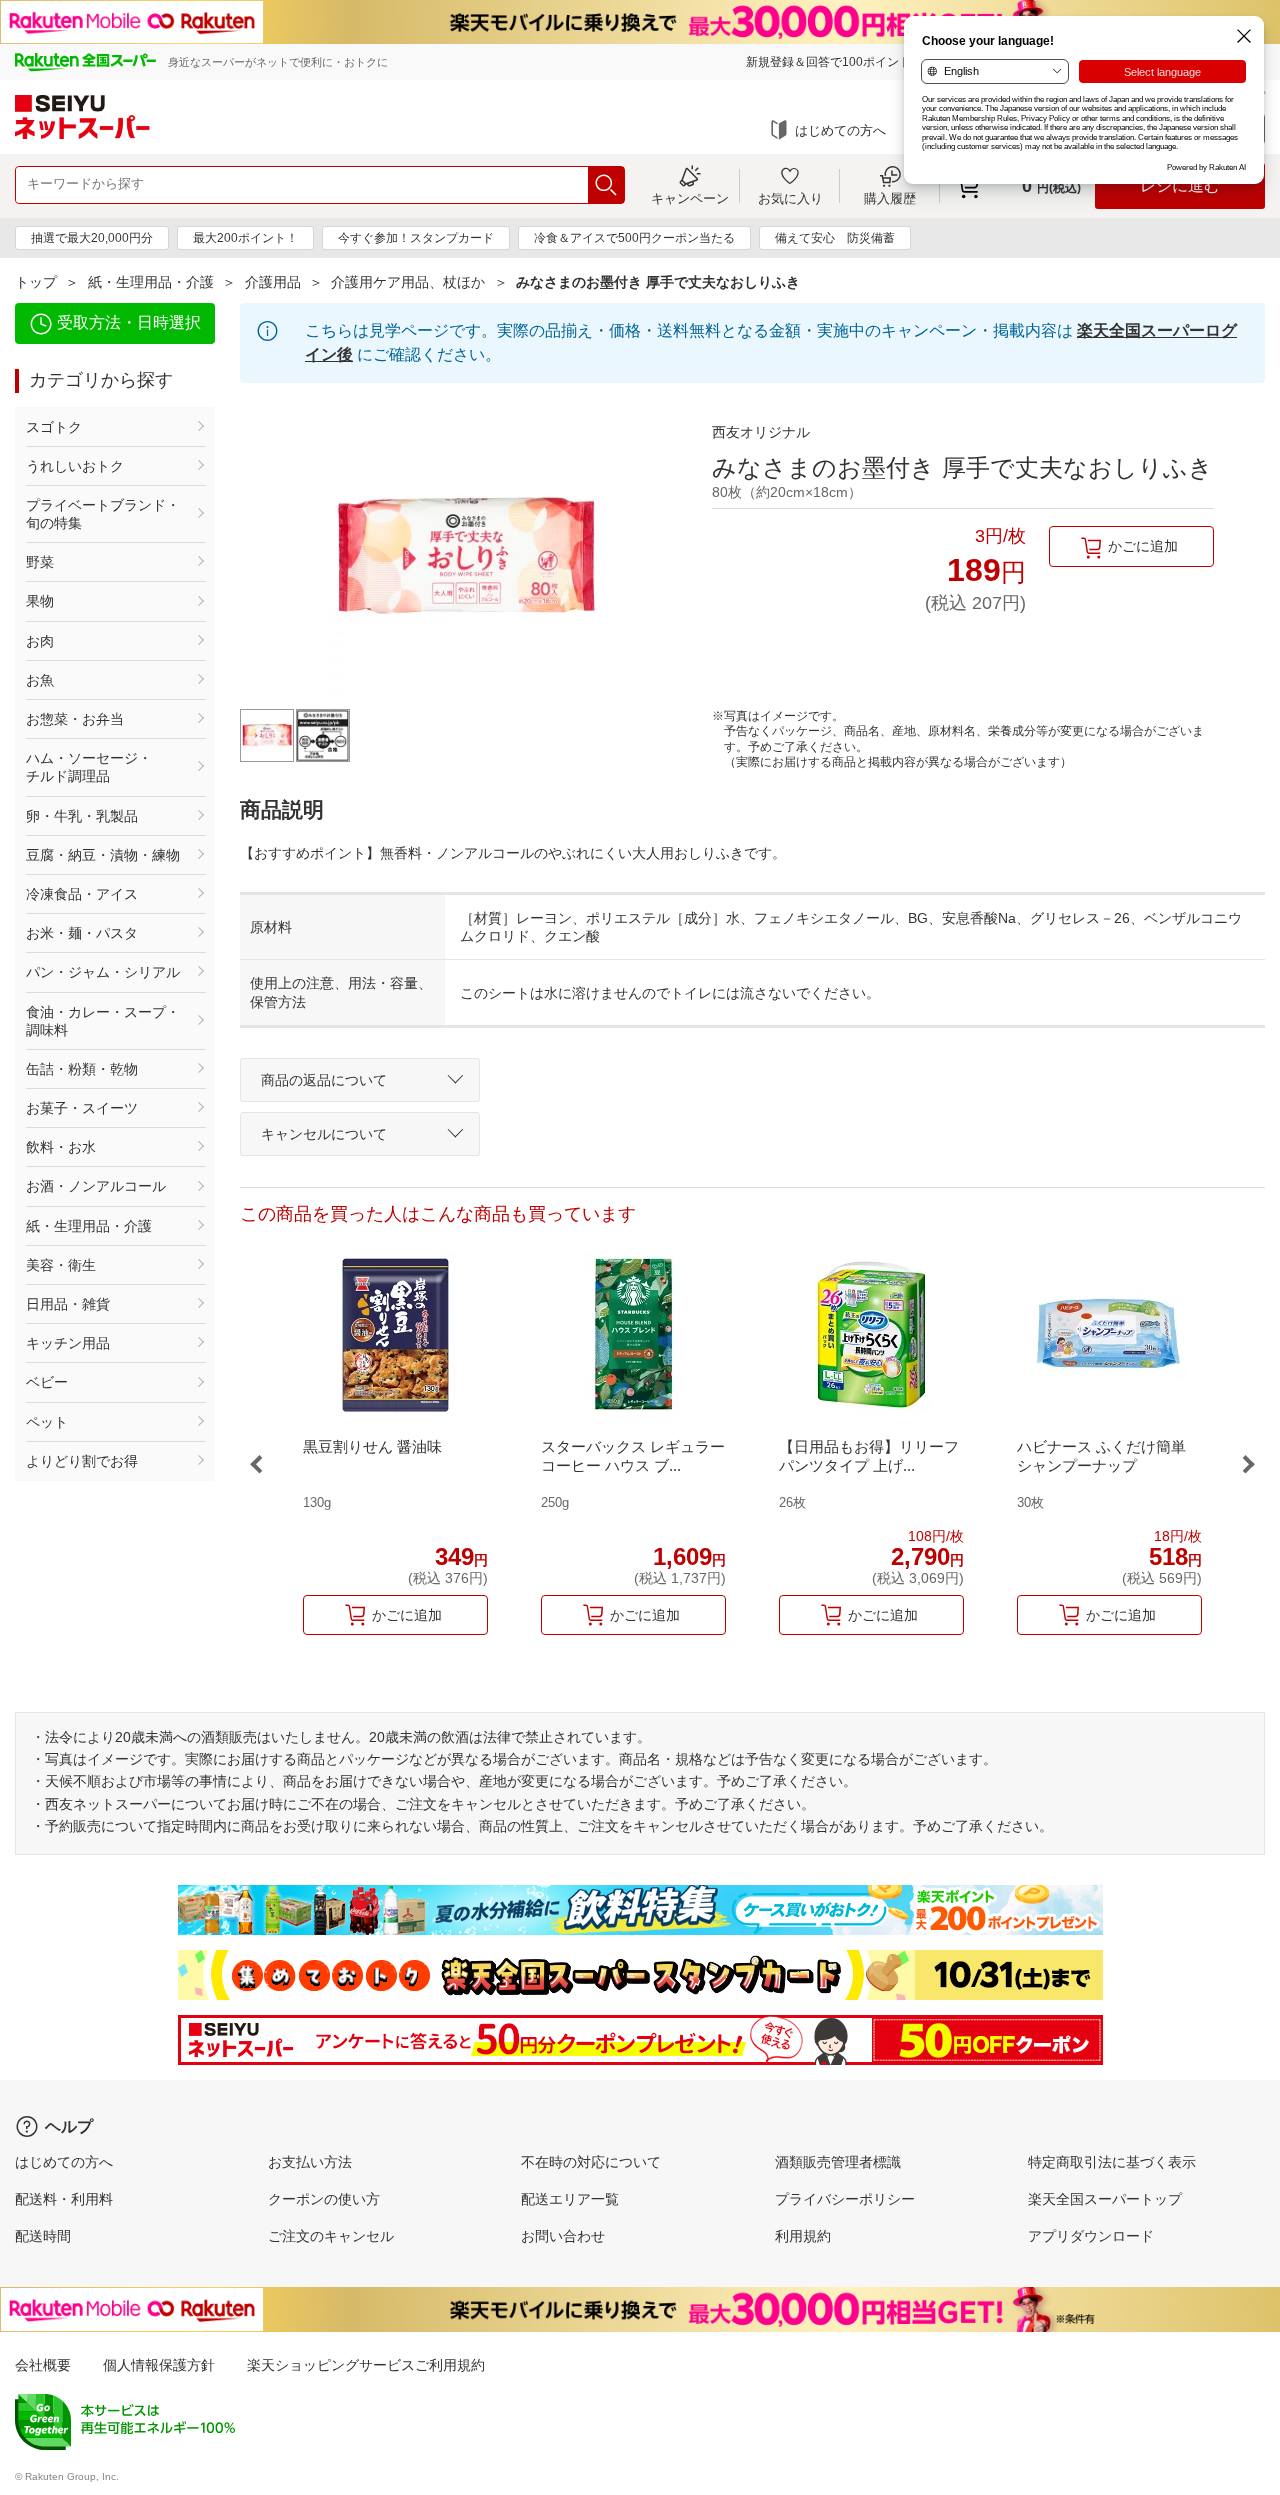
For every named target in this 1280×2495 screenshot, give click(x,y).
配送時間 (43, 2236)
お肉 (40, 641)
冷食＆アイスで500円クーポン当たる (634, 238)
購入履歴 (890, 198)
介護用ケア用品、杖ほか (408, 282)
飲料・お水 (61, 1147)
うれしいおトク (75, 466)
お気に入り (790, 198)
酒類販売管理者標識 (838, 2162)
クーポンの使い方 (324, 2199)
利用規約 (803, 2236)
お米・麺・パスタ (82, 933)
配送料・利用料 (64, 2199)
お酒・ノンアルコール (96, 1186)
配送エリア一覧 (570, 2199)
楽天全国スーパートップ (1105, 2199)
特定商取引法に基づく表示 (1112, 2162)
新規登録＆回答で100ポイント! (830, 62)
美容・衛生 (61, 1265)
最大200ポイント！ (245, 238)
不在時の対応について (591, 2162)
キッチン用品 (68, 1343)
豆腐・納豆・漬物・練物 (103, 855)
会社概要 (43, 2365)
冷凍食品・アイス (82, 894)
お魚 (40, 680)
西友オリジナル (761, 432)
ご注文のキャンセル (331, 2236)
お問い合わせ (563, 2236)
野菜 (40, 562)
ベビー (47, 1382)
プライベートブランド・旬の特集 (103, 514)
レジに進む (1180, 185)
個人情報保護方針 (159, 2365)
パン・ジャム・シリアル (103, 972)
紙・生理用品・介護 (151, 282)
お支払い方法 (310, 2162)
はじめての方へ (840, 130)
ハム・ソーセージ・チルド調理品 (89, 767)
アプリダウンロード (1091, 2236)
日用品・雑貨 (68, 1304)
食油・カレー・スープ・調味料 (103, 1021)
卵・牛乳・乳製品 (82, 816)
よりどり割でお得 (82, 1461)
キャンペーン (690, 198)
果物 (40, 601)
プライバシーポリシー (845, 2199)
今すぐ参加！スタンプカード (416, 238)
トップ (36, 282)
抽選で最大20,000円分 (92, 238)
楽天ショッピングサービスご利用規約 (366, 2365)
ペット (47, 1422)
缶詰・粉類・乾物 (82, 1069)
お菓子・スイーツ (82, 1108)
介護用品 (273, 282)
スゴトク (54, 427)
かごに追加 (1143, 546)
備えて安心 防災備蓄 (835, 238)
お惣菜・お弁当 (75, 719)
